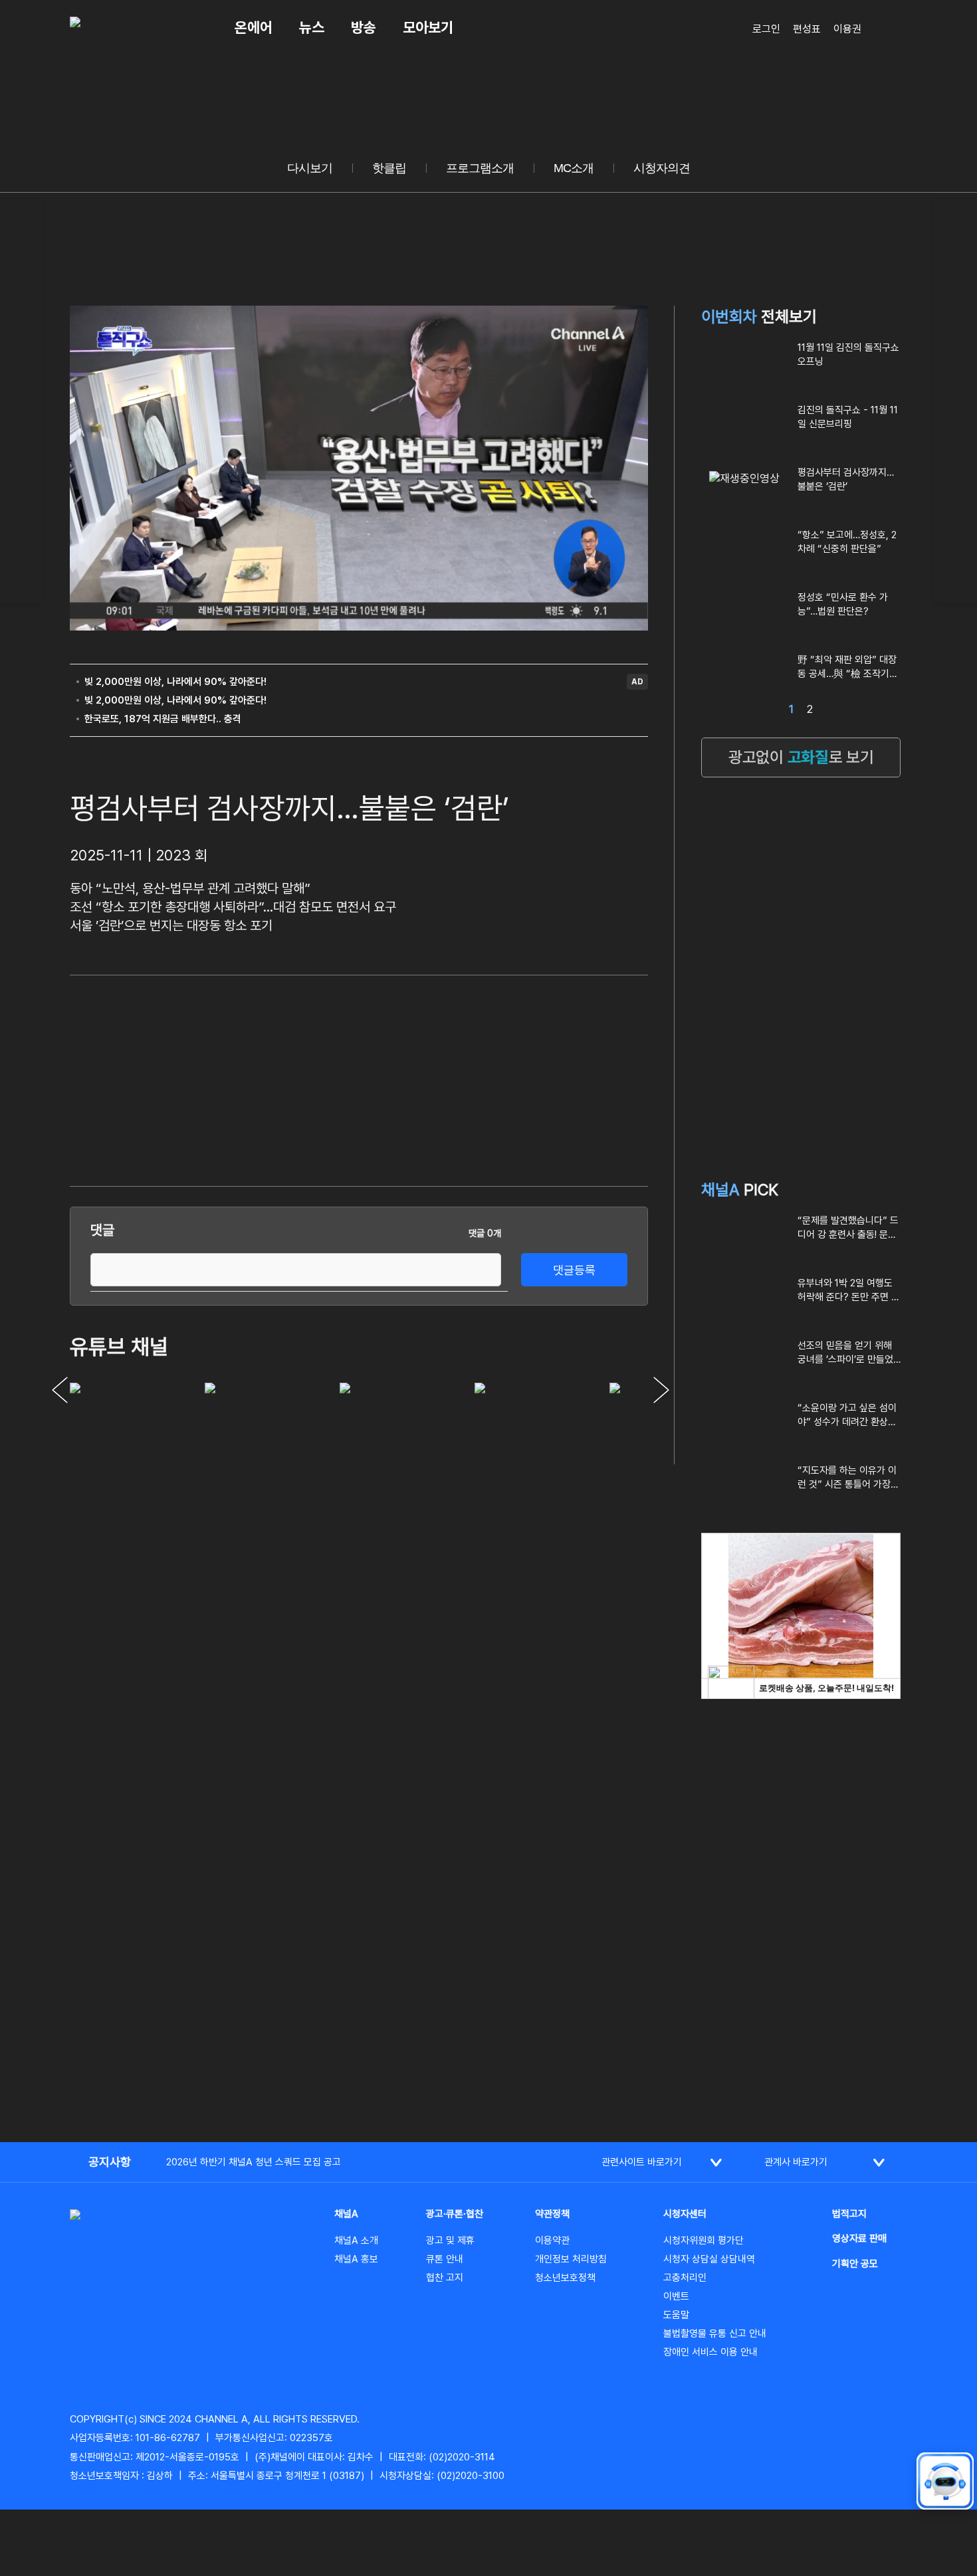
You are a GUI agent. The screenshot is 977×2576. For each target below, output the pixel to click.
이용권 (847, 29)
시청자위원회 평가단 (704, 2240)
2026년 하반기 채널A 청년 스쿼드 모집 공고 (254, 2162)
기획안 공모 (855, 2264)
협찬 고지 (445, 2278)
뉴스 (312, 27)
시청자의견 (662, 168)
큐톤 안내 (445, 2259)
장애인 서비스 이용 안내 (710, 2352)
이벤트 (676, 2296)
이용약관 (552, 2240)
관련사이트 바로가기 (642, 2162)
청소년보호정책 (565, 2278)
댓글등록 (574, 1270)
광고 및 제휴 (450, 2240)
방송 (364, 27)
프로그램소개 (480, 168)
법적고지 (849, 2214)
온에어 (254, 27)
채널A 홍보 (356, 2259)
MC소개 (574, 168)
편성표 (807, 29)
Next (661, 1390)
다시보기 (310, 168)
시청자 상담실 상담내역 (709, 2259)
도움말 (676, 2315)
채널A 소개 (356, 2240)
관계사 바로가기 (796, 2162)
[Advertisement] (548, 1078)
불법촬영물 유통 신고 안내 (715, 2333)
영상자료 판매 (859, 2238)
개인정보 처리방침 (571, 2259)
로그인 (766, 29)
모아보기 (428, 27)
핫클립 (389, 168)
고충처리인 (685, 2278)
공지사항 (110, 2162)
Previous (60, 1390)
